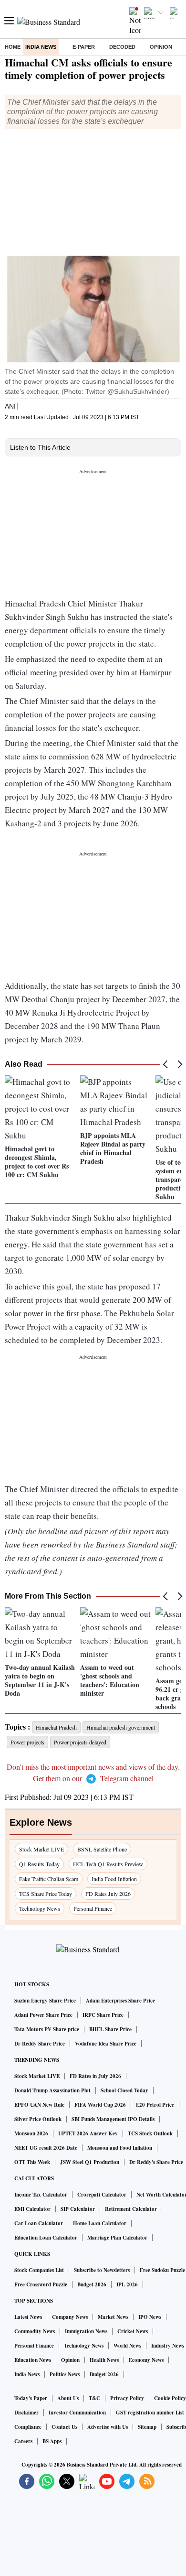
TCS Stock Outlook (150, 2133)
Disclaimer (26, 2413)
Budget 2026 (92, 2284)
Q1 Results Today (39, 1864)
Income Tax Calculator (41, 2195)
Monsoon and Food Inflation (120, 2148)
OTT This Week (32, 2162)
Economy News (146, 2360)
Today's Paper (31, 2398)
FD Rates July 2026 (108, 1894)
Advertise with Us (108, 2427)
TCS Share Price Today (46, 1894)
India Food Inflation (114, 1879)
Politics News (65, 2374)
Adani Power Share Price (43, 2015)
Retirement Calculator (131, 2209)
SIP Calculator (78, 2209)
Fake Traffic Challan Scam (49, 1879)
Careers (23, 2441)
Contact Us (64, 2427)
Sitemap (147, 2427)
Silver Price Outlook (38, 2119)
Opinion (161, 47)
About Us (68, 2398)
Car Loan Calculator (39, 2223)
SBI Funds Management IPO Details (113, 2119)
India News (41, 47)
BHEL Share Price (110, 2029)
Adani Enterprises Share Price (120, 2001)
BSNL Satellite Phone (102, 1849)
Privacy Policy (127, 2398)
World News (127, 2346)
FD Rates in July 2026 (95, 2076)
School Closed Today (124, 2090)
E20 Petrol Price (155, 2105)
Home (13, 47)
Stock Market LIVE (41, 1849)
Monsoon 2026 (31, 2133)
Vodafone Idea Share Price (106, 2044)
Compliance (28, 2427)
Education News (33, 2360)
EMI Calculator (32, 2209)
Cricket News (133, 2331)
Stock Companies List (39, 2270)
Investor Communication (77, 2413)
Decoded (122, 47)
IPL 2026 (127, 2284)
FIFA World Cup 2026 (100, 2105)
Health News (104, 2360)
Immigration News (86, 2331)
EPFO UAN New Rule (39, 2105)
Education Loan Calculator (46, 2238)
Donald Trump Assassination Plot (52, 2090)
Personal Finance (93, 1908)
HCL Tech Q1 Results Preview (108, 1864)
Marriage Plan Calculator (117, 2238)
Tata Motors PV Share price (47, 2029)
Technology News (40, 1908)
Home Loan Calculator (100, 2223)
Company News (70, 2317)
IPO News (150, 2317)
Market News (113, 2317)
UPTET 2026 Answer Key (88, 2133)
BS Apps (52, 2441)
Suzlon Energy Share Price (45, 2001)
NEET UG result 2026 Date (46, 2148)
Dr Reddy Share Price (40, 2044)
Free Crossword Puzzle (41, 2284)
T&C (94, 2398)
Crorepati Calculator (102, 2195)
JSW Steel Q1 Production (90, 2162)
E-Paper (84, 47)
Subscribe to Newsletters (102, 2270)
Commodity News (35, 2331)
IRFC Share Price (103, 2015)
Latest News (28, 2317)
